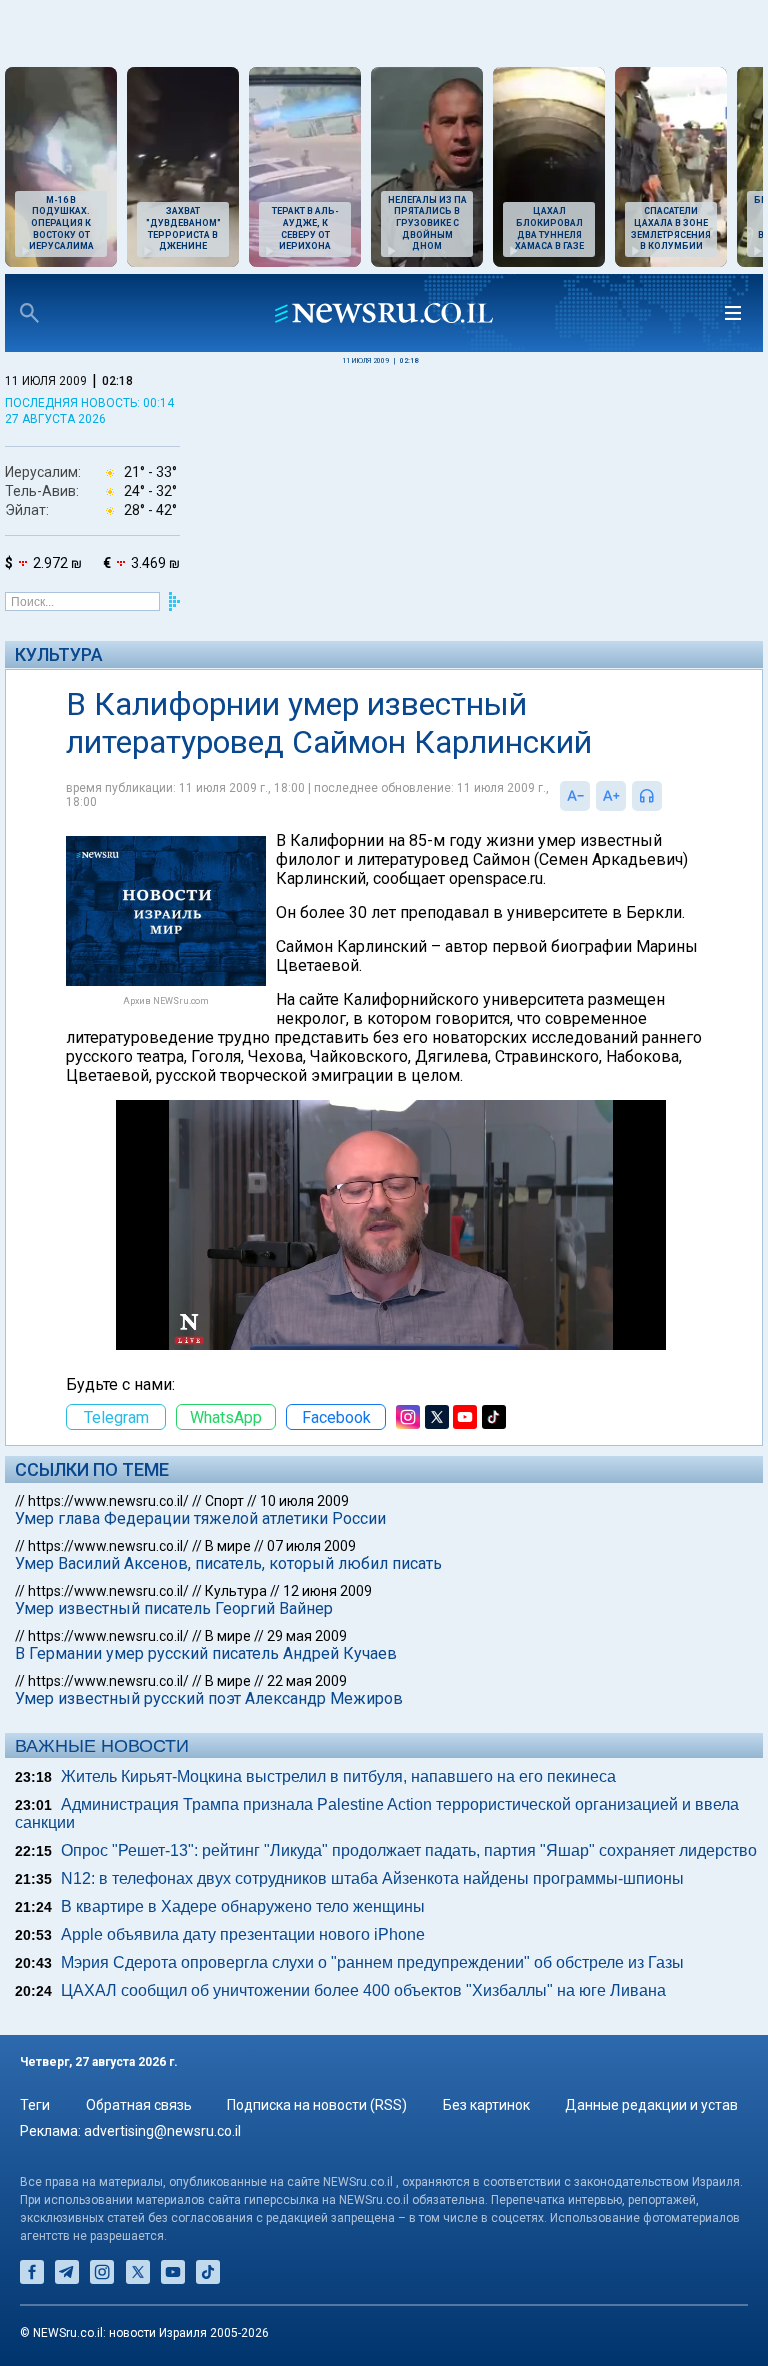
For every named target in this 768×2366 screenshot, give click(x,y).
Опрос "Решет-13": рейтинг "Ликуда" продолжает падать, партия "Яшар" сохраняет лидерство (409, 1850)
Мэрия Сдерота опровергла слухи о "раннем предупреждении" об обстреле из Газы (372, 1962)
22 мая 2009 (307, 1681)
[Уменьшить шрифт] (575, 796)
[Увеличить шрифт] (611, 796)
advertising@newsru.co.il (162, 2131)
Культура (59, 654)
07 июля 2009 (311, 1546)
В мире (228, 1546)
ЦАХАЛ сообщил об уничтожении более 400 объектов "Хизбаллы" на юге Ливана (363, 1990)
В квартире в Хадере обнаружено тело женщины (243, 1906)
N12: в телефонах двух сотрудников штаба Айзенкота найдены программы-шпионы (372, 1878)
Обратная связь (139, 2105)
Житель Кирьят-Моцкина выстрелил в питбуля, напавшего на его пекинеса (338, 1776)
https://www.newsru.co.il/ (108, 1501)
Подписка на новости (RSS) (317, 2105)
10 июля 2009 (304, 1501)
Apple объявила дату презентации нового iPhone (243, 1934)
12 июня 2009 (327, 1591)
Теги (35, 2105)
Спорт (224, 1501)
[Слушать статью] (667, 796)
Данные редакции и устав (651, 2105)
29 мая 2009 (307, 1636)
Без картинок (486, 2105)
